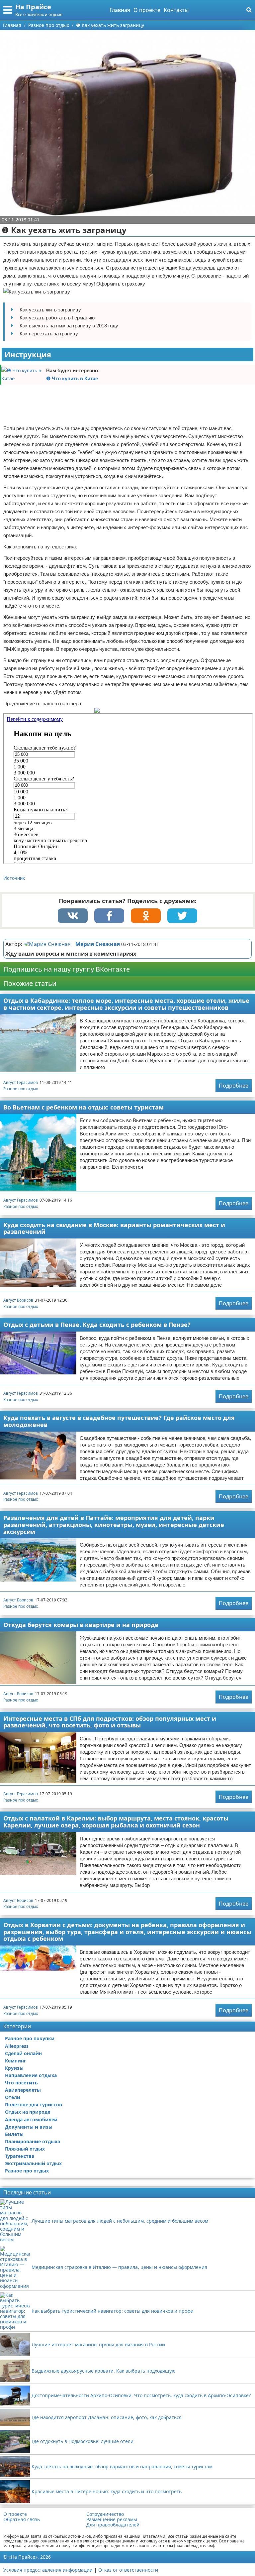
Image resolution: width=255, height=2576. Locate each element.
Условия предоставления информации (48, 2570)
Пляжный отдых (25, 2149)
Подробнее (234, 1086)
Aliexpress (17, 2046)
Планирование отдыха (33, 2141)
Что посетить (21, 2083)
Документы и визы (29, 2127)
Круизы (14, 2068)
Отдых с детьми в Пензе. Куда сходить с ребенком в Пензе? (97, 1325)
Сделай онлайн (23, 2053)
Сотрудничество (105, 2514)
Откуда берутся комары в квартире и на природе (81, 1625)
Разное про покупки (30, 2038)
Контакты (176, 10)
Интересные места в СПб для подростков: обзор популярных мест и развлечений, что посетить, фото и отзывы (110, 1722)
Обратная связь (22, 2519)
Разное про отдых (21, 1089)
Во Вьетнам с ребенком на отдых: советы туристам (84, 1107)
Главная (120, 10)
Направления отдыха (31, 2075)
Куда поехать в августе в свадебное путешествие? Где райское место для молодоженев (119, 1421)
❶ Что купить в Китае (72, 378)
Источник (14, 878)
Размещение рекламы (112, 2519)
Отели (13, 2097)
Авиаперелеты (23, 2090)
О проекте (147, 10)
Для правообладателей (113, 2525)
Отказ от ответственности (128, 2570)
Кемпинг (16, 2061)
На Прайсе (33, 7)
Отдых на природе (28, 2112)
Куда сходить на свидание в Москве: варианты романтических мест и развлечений (114, 1228)
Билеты (14, 2134)
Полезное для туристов (34, 2105)
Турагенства (20, 2156)
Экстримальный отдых (33, 2163)
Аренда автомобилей (31, 2119)
